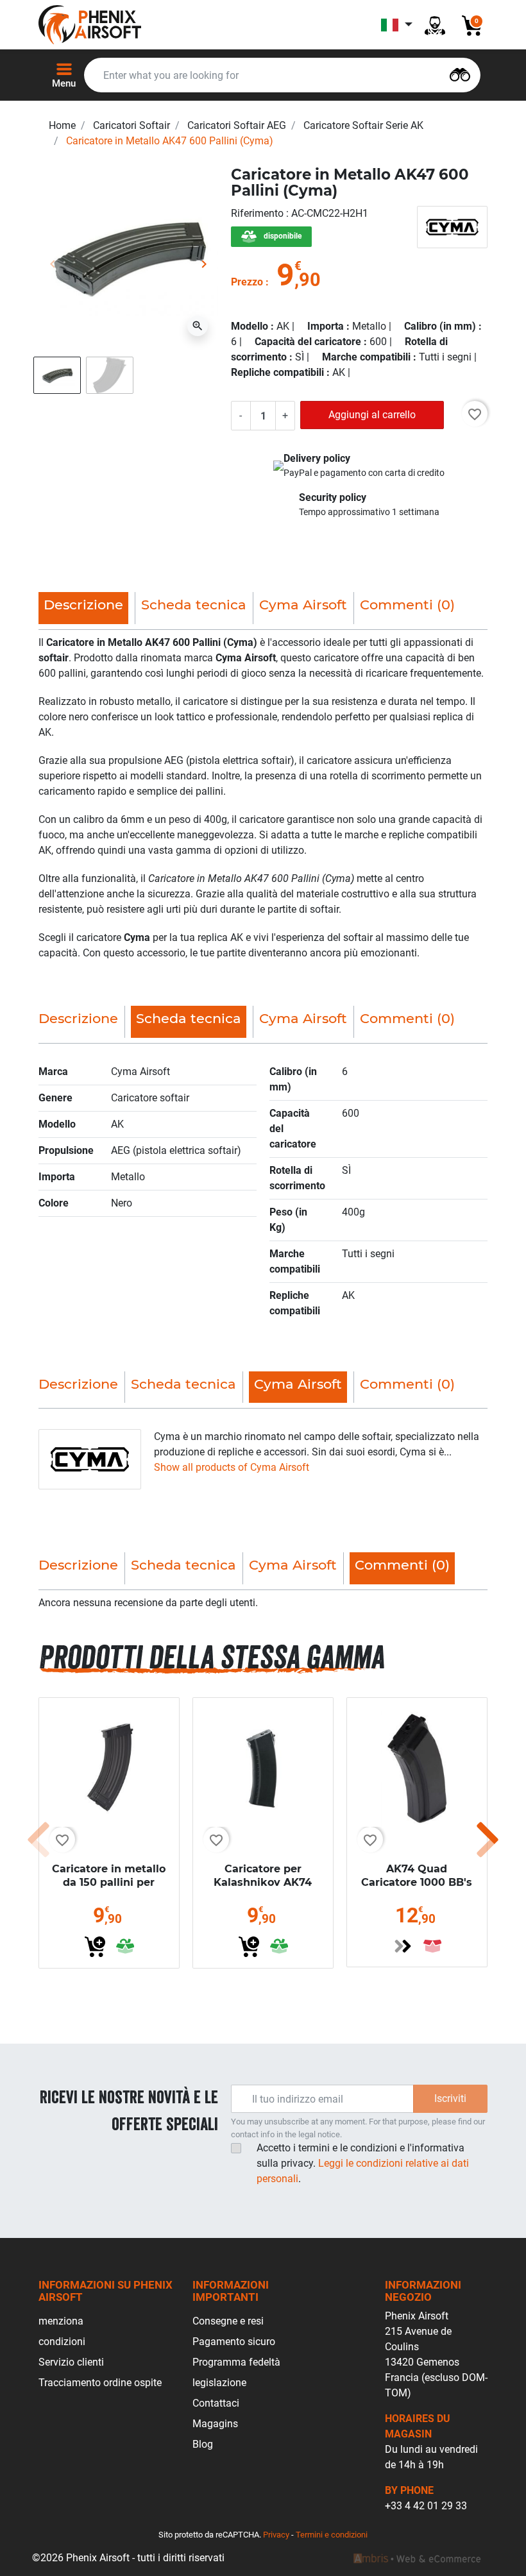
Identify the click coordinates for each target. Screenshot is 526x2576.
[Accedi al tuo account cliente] (435, 25)
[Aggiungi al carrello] (95, 1947)
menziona (61, 2321)
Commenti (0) (407, 605)
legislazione (219, 2383)
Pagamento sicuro (234, 2342)
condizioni (62, 2342)
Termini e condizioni (332, 2535)
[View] (403, 1946)
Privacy (276, 2535)
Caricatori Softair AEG (237, 125)
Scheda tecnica (194, 605)
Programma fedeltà (236, 2362)
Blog (203, 2444)
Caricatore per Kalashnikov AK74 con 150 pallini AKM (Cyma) (263, 1889)
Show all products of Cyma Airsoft (232, 1467)
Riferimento (259, 213)
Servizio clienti (71, 2362)
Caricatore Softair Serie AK (363, 125)
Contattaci (216, 2403)
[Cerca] (460, 73)
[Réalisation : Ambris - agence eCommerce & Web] (417, 2558)
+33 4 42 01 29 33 (426, 2506)
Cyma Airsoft (303, 605)
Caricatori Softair (131, 125)
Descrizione (78, 1018)
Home (62, 125)
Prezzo (247, 282)
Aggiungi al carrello (372, 415)
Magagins (215, 2424)
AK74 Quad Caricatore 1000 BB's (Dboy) (417, 1882)
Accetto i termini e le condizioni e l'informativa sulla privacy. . (363, 2163)
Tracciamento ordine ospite (100, 2383)
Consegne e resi (228, 2321)
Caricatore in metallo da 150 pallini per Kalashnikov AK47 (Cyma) (109, 1889)
